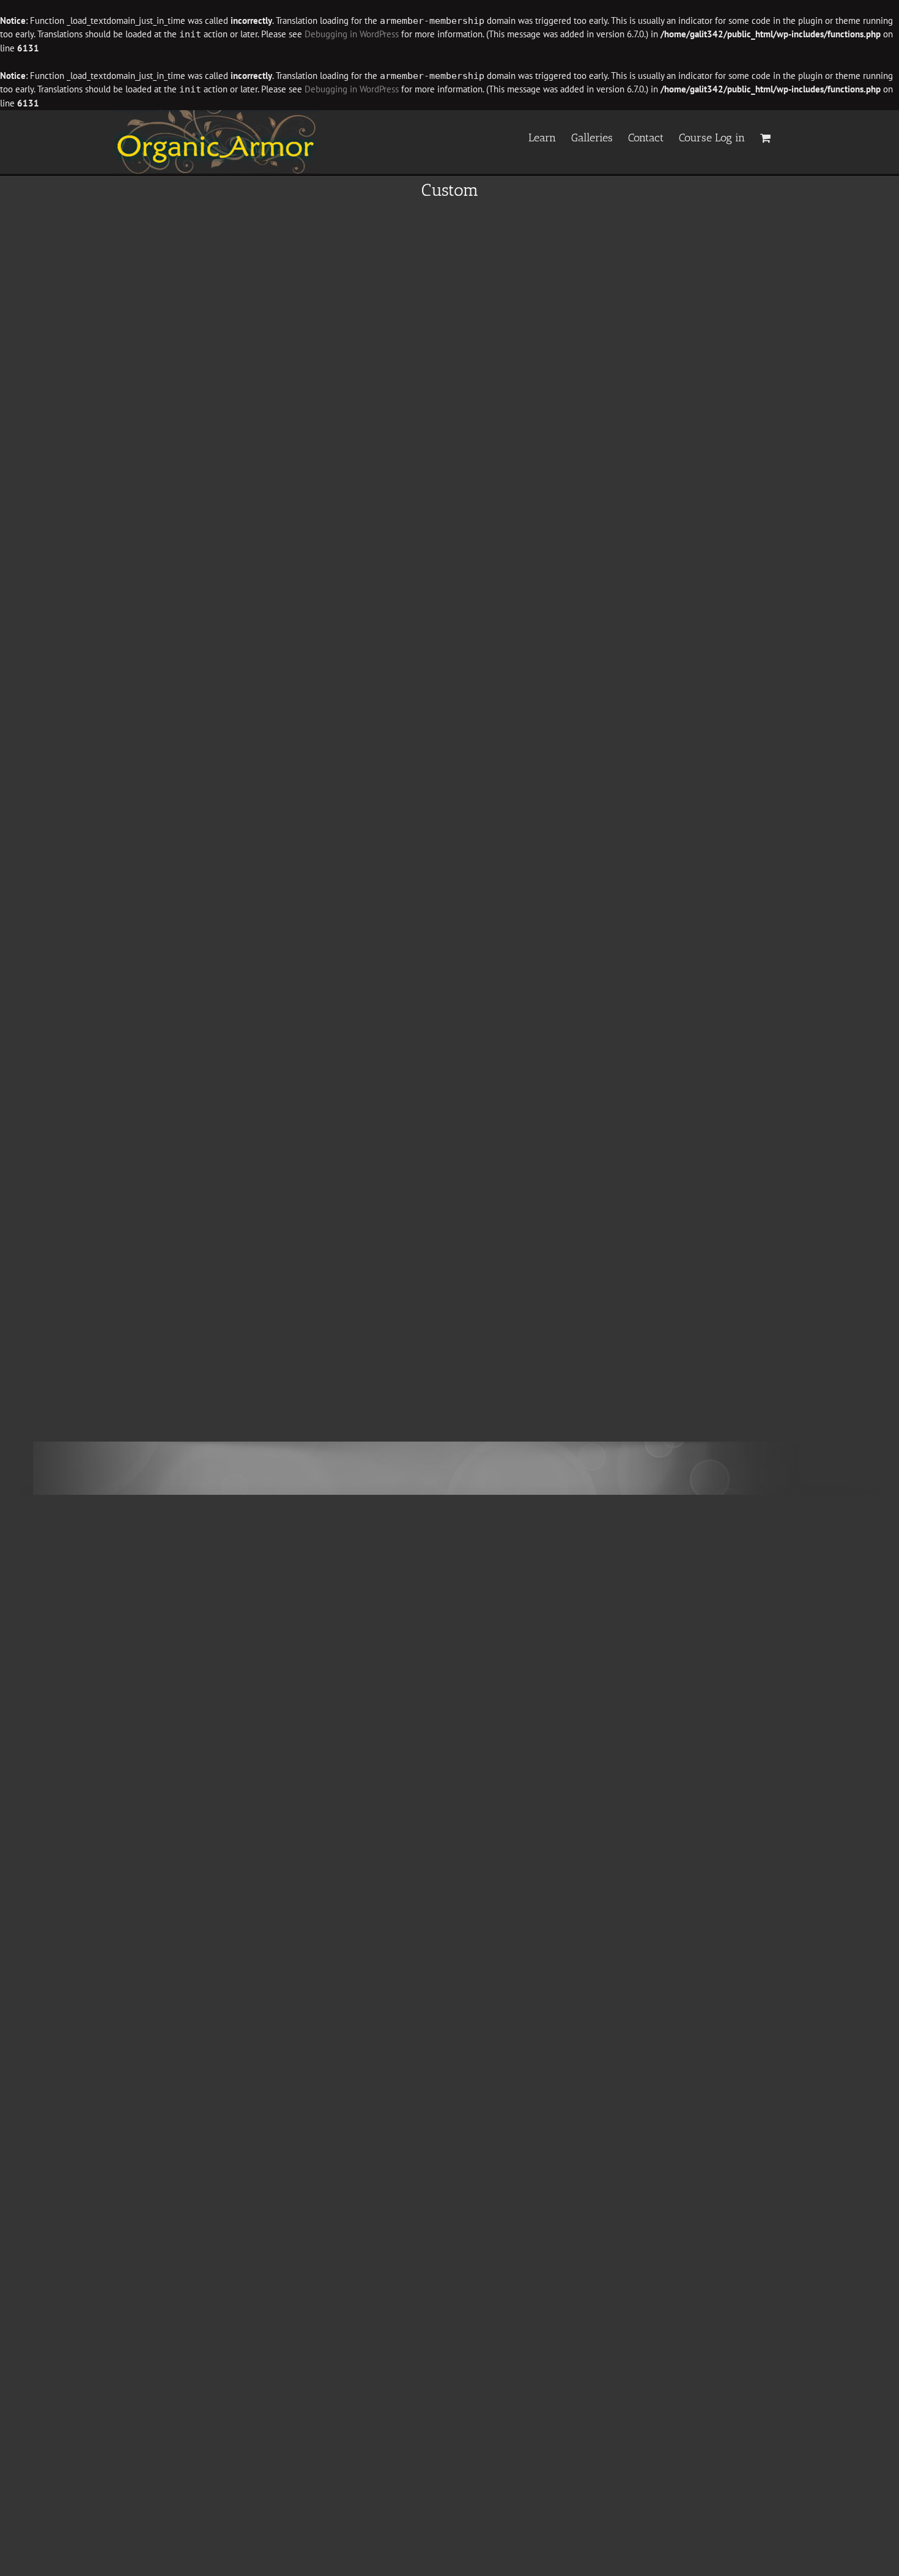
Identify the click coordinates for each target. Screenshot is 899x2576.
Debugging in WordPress (352, 34)
